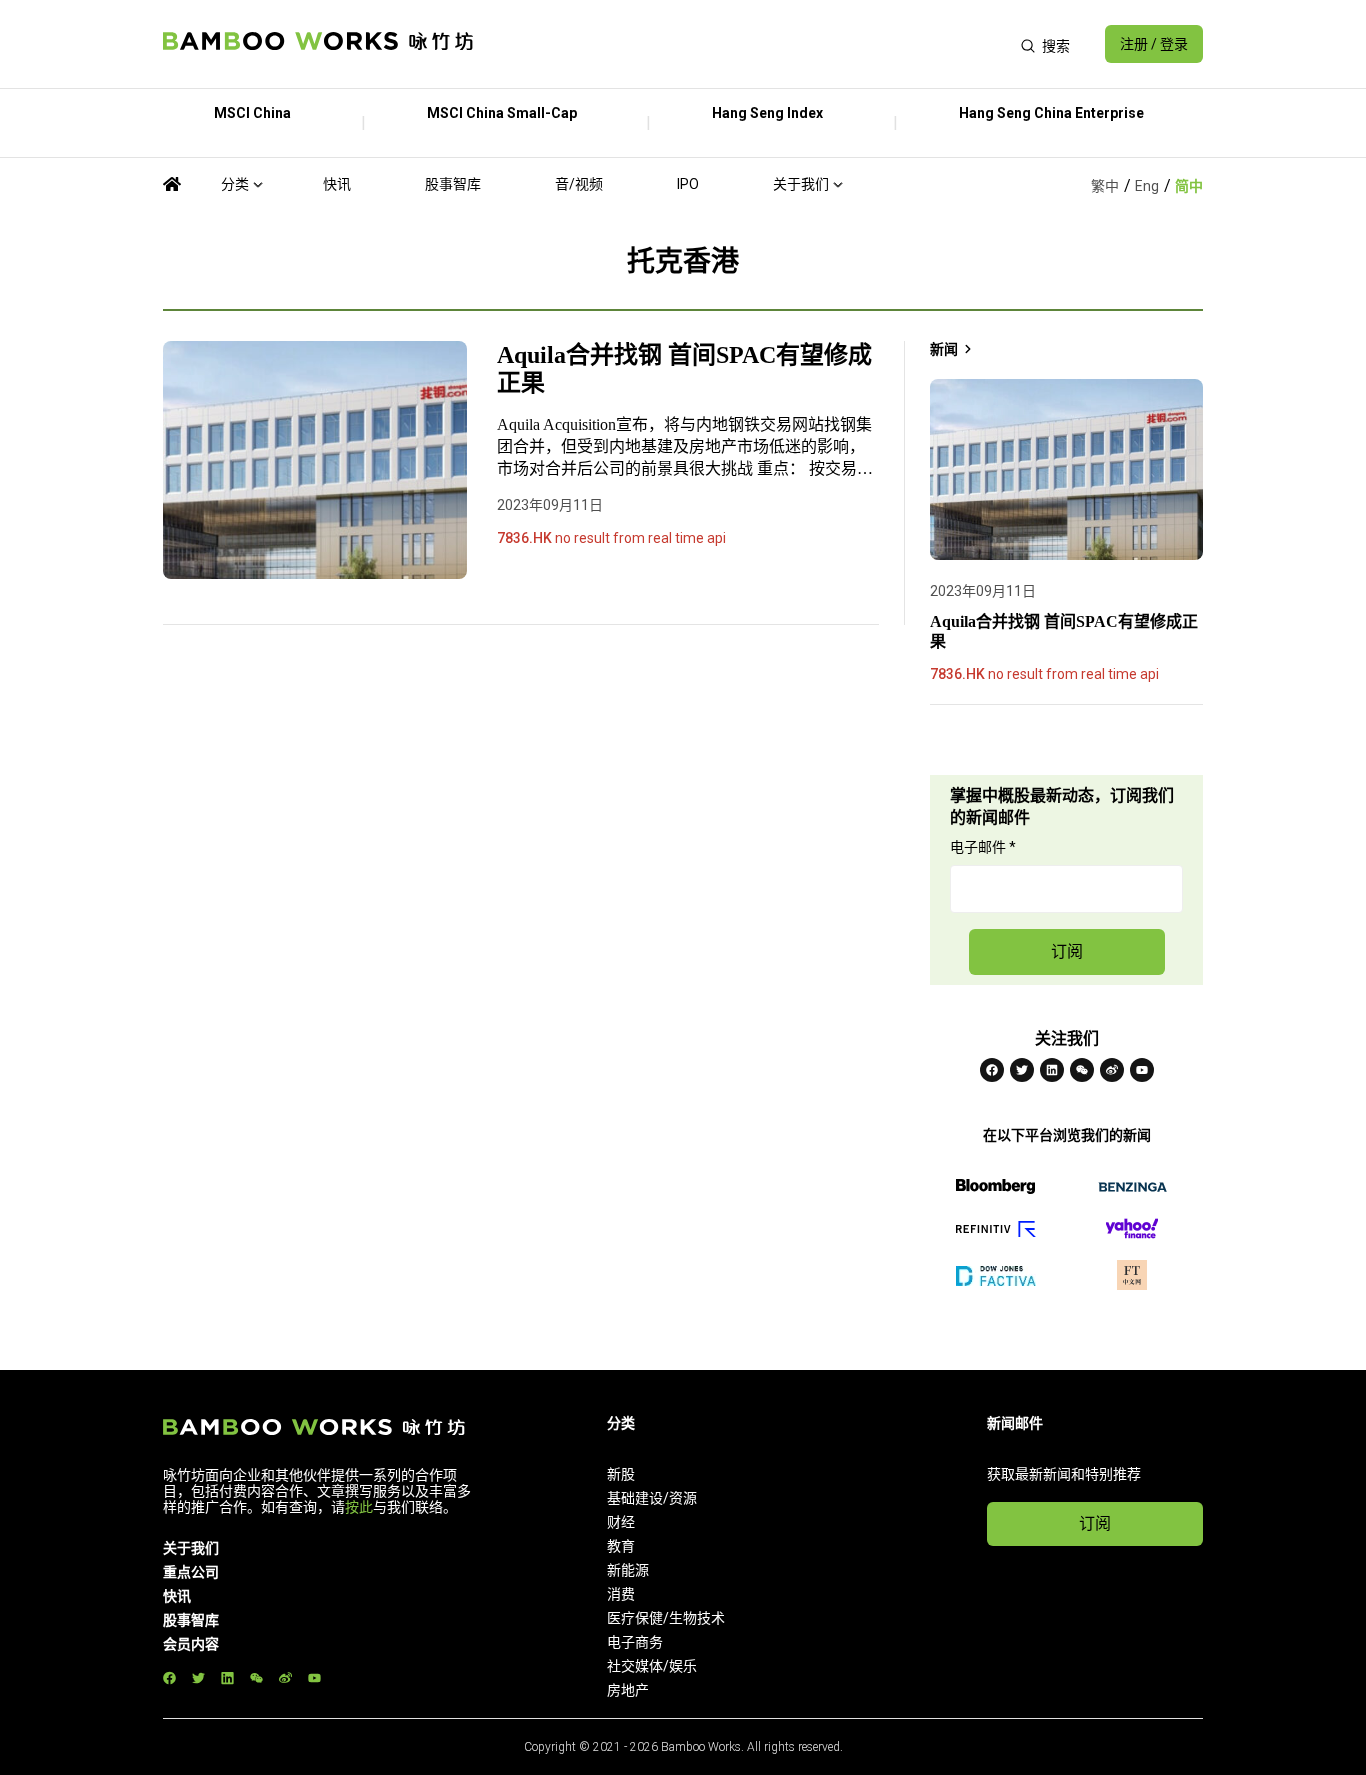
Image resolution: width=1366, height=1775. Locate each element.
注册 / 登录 (1154, 44)
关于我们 (801, 184)
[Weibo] (1112, 1070)
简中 (1189, 186)
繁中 (1105, 186)
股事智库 (453, 184)
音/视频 (579, 184)
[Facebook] (992, 1070)
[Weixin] (1082, 1070)
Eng (1147, 186)
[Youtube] (1142, 1070)
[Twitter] (1022, 1070)
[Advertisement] (746, 44)
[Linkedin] (1052, 1070)
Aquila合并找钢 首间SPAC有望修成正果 (684, 369)
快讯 (337, 184)
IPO (688, 184)
